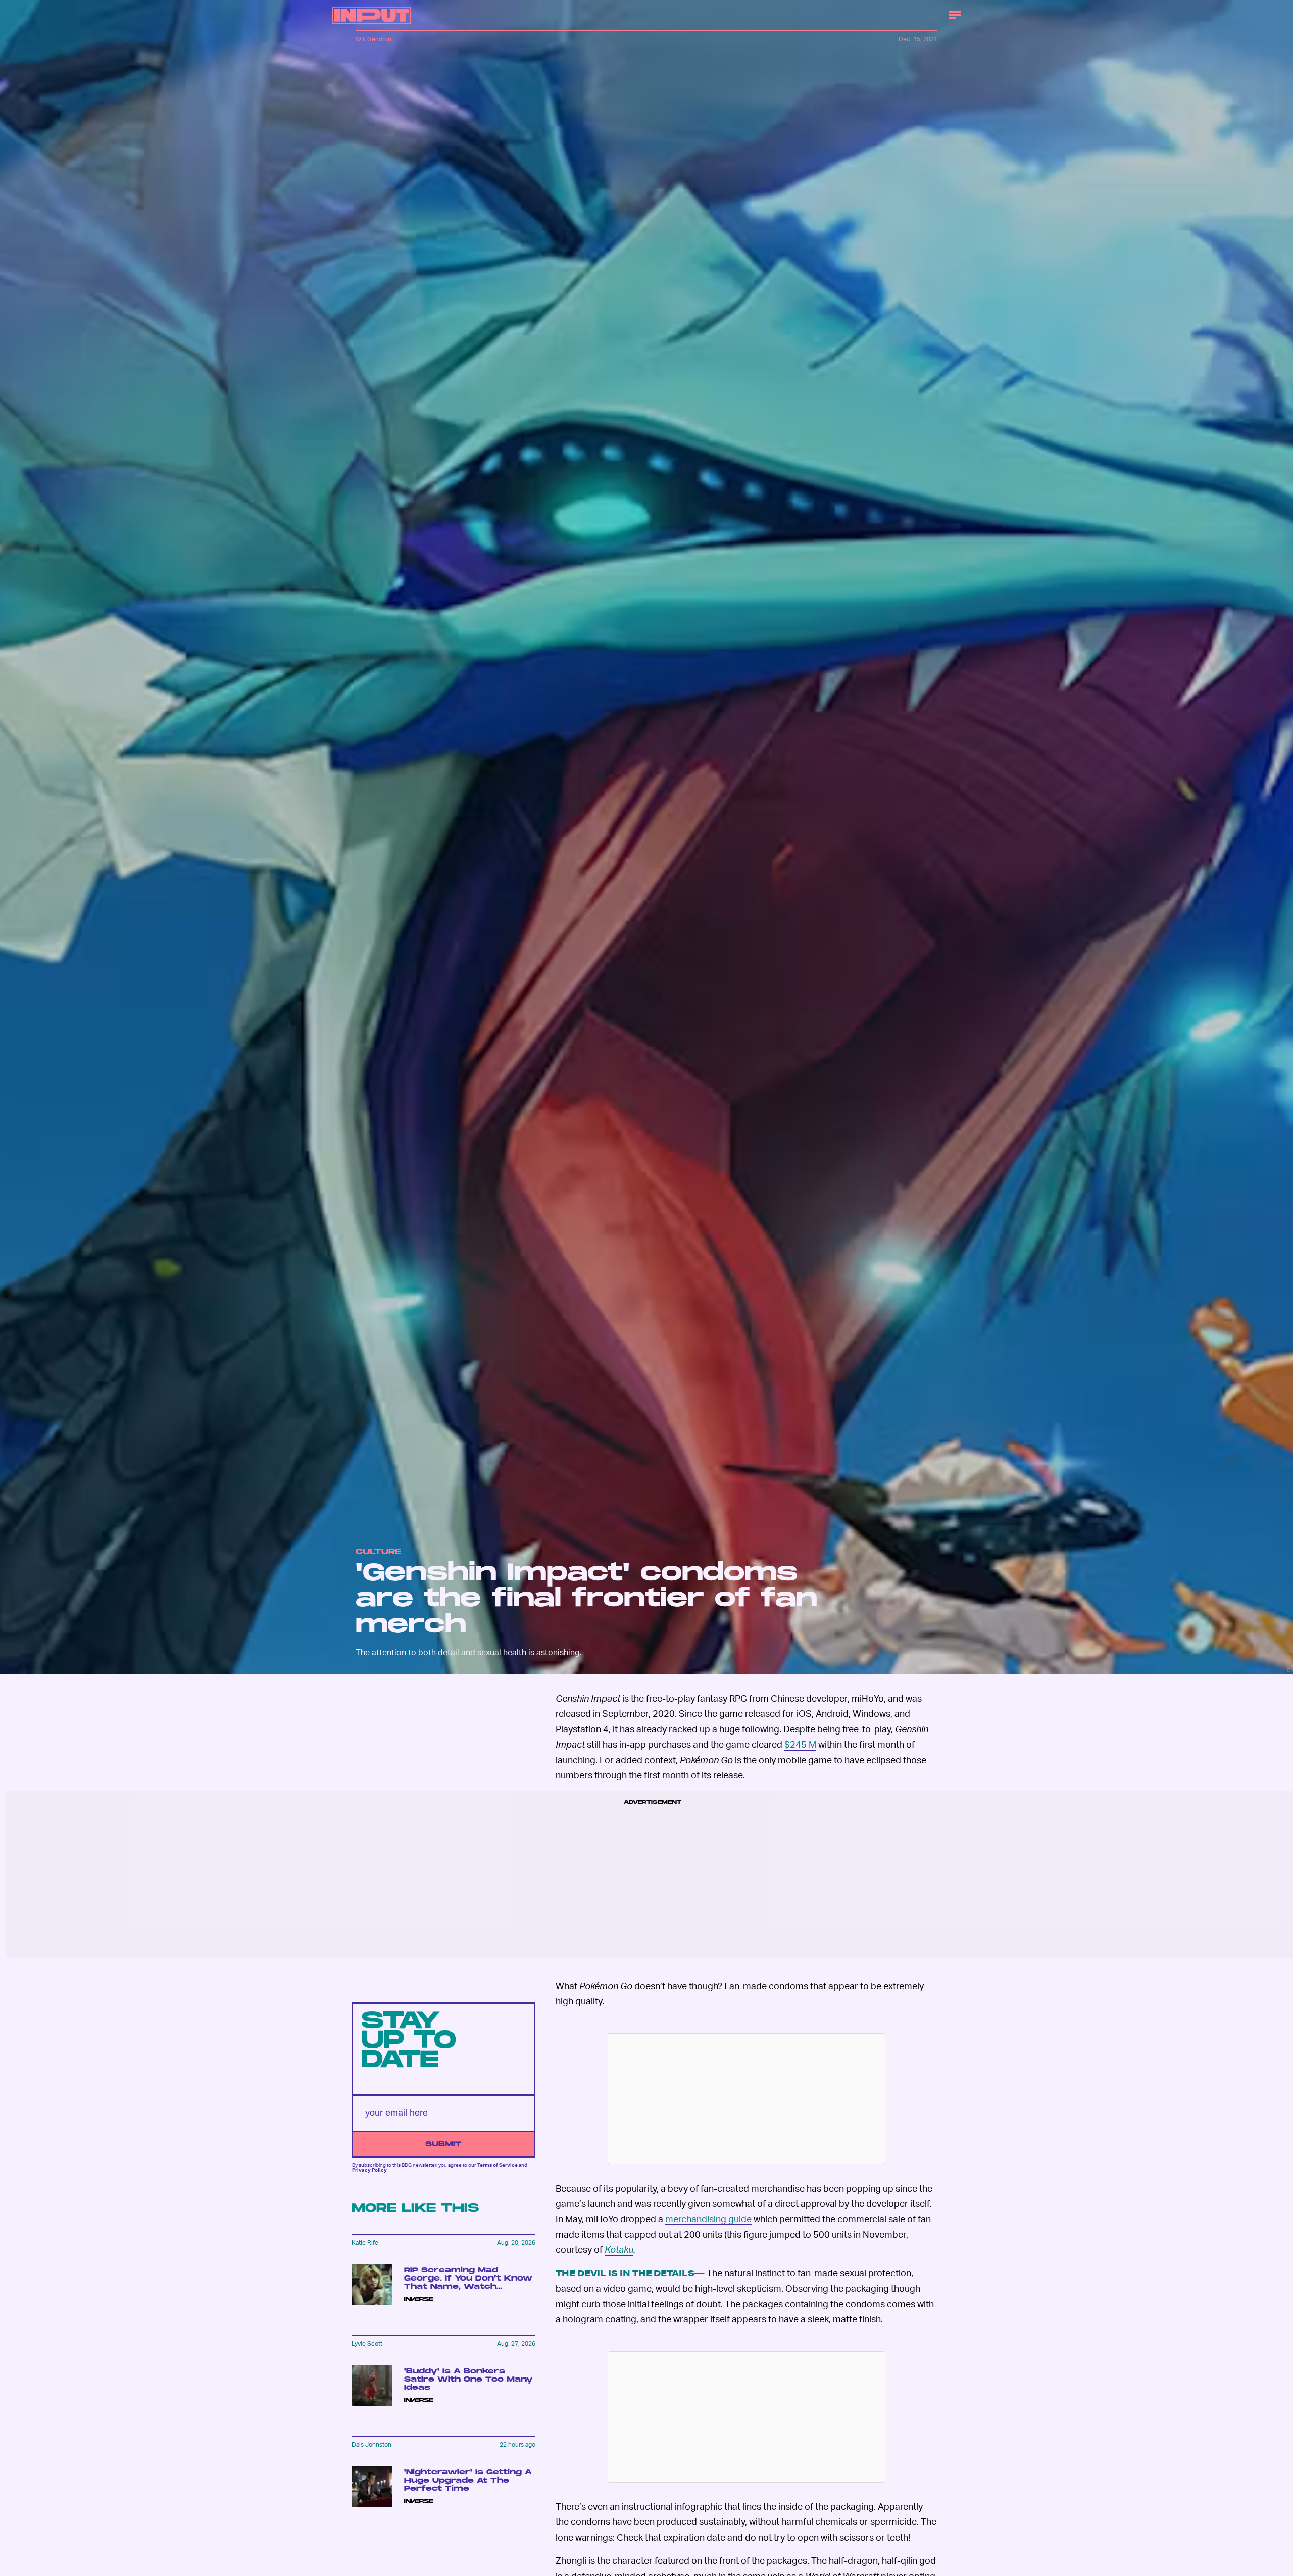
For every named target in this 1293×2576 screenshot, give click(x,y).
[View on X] (747, 2099)
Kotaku (619, 2249)
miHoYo (1288, 1664)
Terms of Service (498, 2165)
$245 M (800, 1744)
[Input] (371, 15)
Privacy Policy (369, 2170)
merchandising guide (708, 2219)
